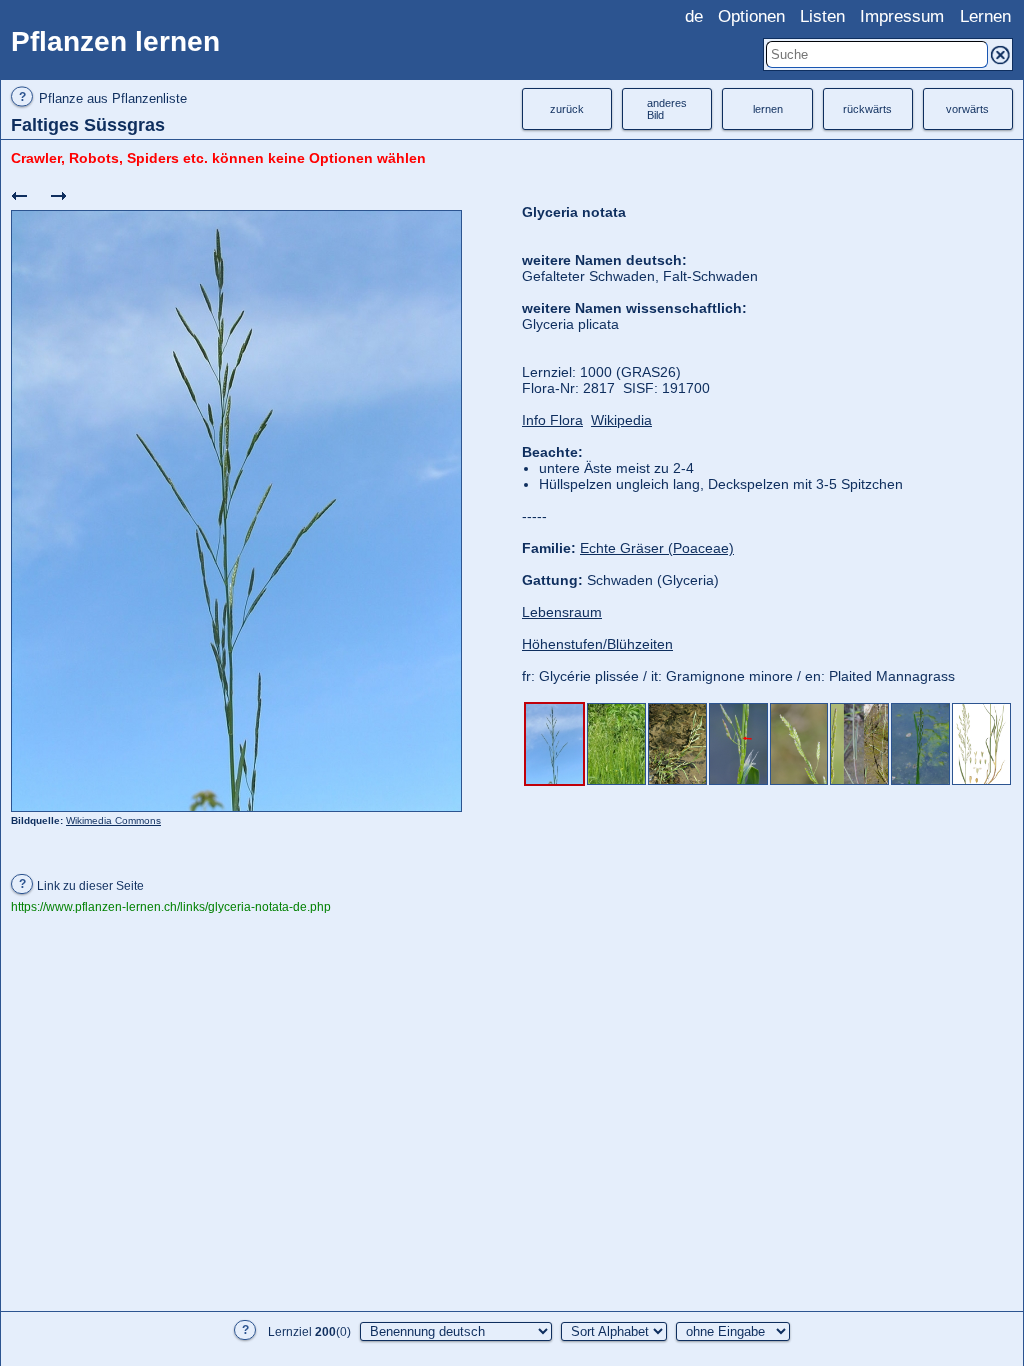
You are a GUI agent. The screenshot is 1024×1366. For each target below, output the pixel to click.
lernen (768, 109)
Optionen (751, 16)
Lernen (985, 16)
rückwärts (867, 109)
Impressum (902, 16)
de (694, 16)
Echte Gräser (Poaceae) (657, 548)
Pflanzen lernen (115, 41)
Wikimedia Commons (113, 820)
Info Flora (552, 420)
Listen (822, 16)
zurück (567, 109)
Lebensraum (562, 612)
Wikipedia (621, 420)
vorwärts (967, 109)
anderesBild (667, 109)
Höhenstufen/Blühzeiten (597, 644)
